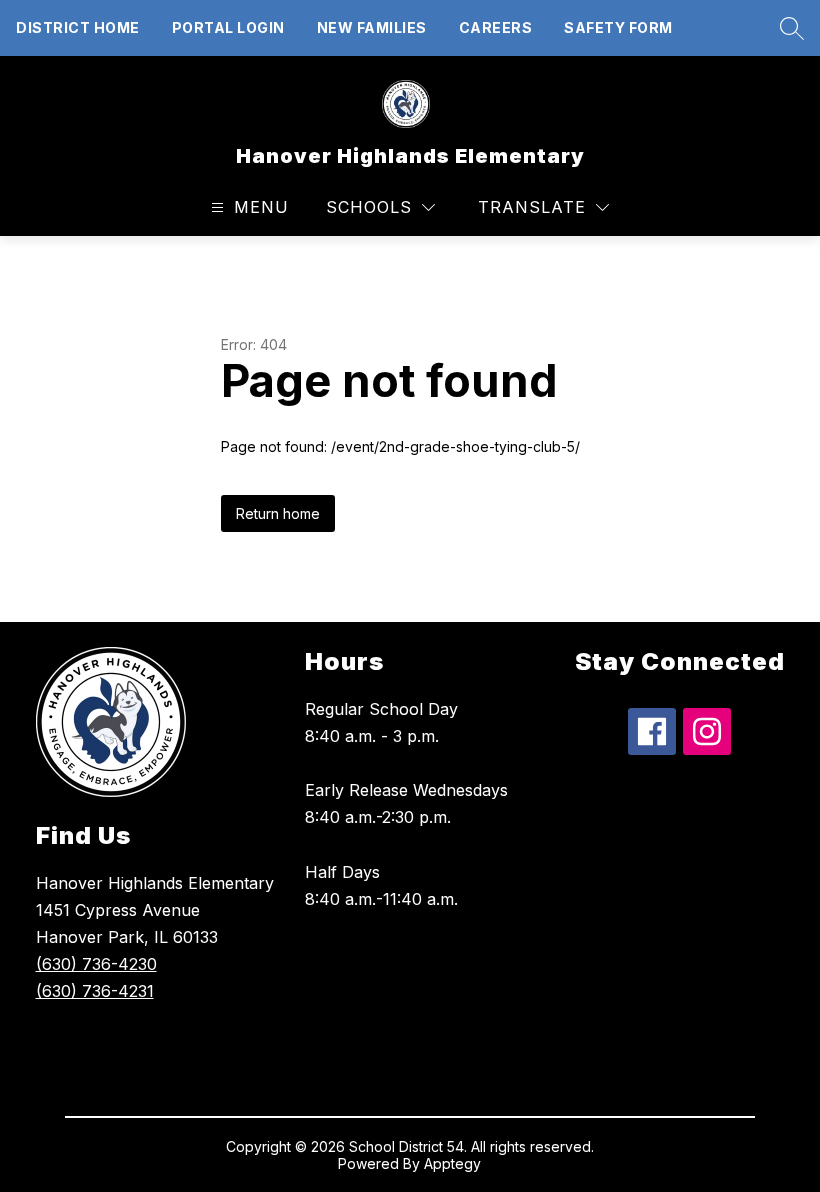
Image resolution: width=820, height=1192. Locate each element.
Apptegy (452, 1163)
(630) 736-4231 (95, 991)
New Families (372, 27)
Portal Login (228, 27)
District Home (78, 27)
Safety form (618, 27)
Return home (278, 513)
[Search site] (787, 28)
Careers (496, 27)
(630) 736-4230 (96, 964)
